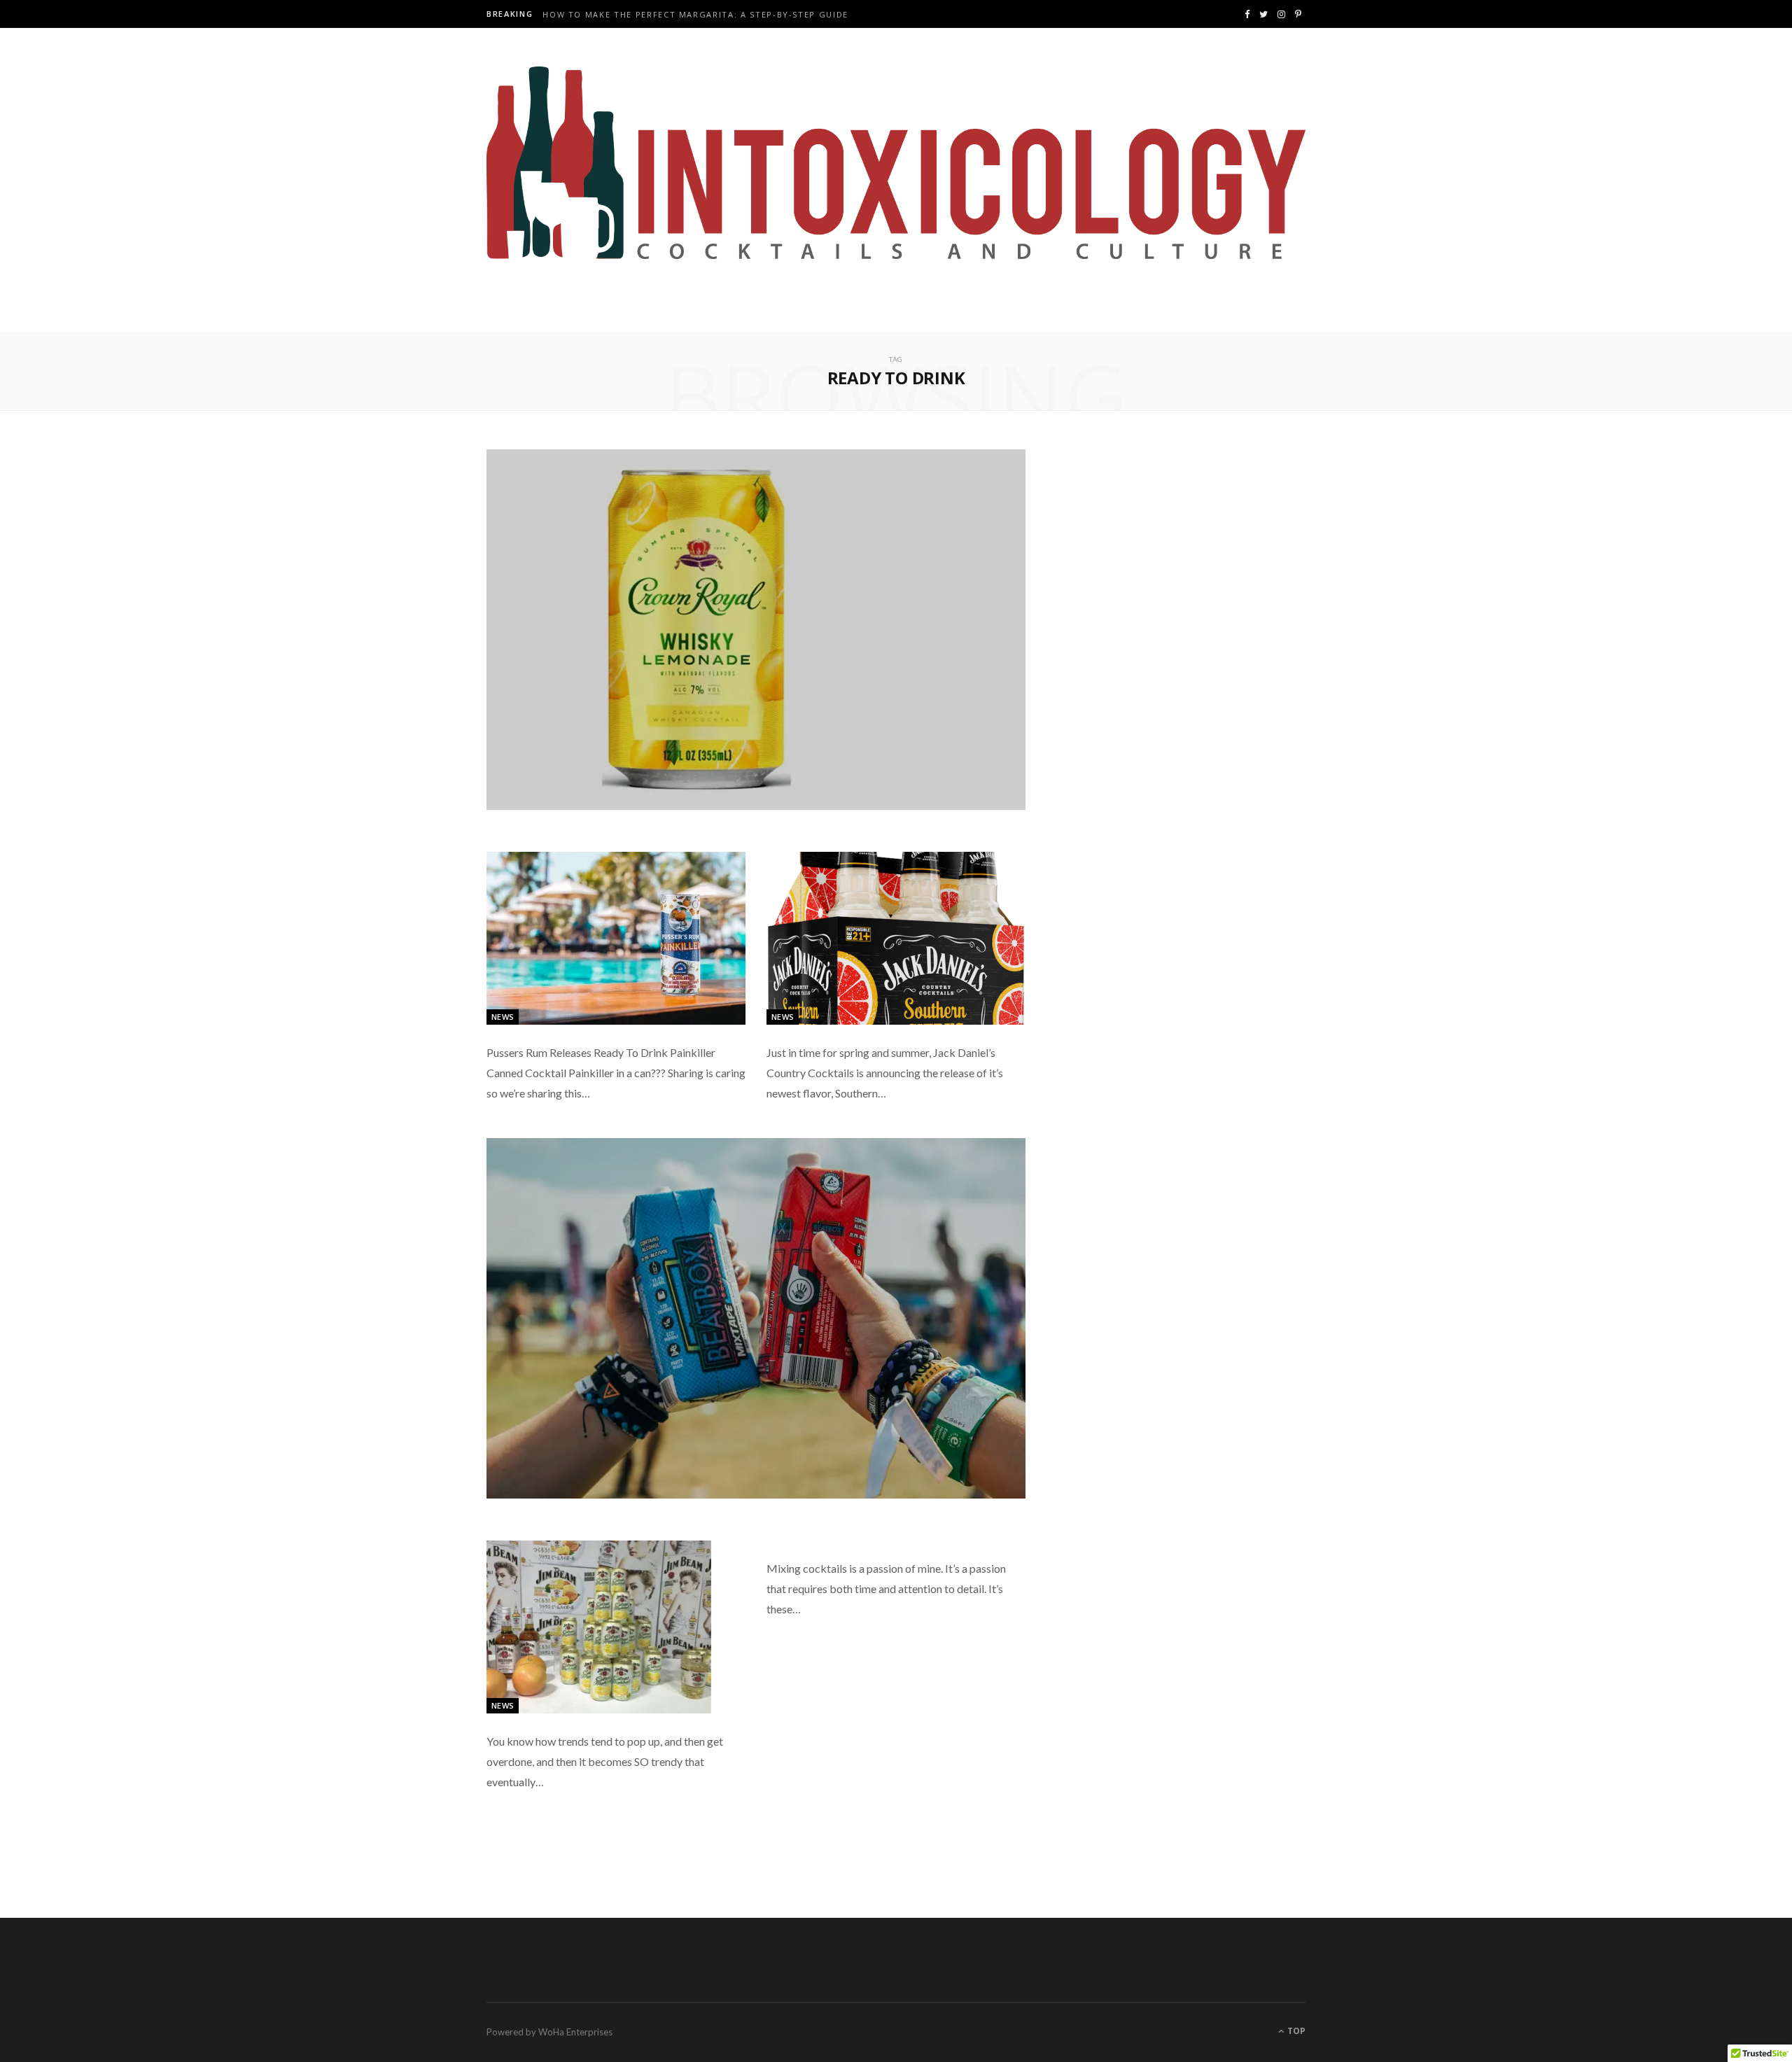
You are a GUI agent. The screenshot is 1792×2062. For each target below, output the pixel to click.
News (503, 1017)
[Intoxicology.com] (896, 163)
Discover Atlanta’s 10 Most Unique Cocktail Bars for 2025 (696, 15)
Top (1295, 2031)
